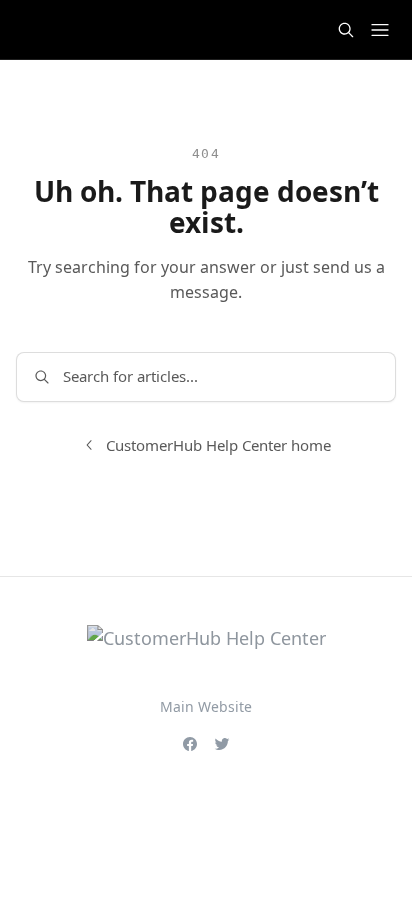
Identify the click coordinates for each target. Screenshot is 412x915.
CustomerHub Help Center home (218, 445)
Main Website (206, 706)
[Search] (346, 30)
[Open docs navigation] (380, 30)
